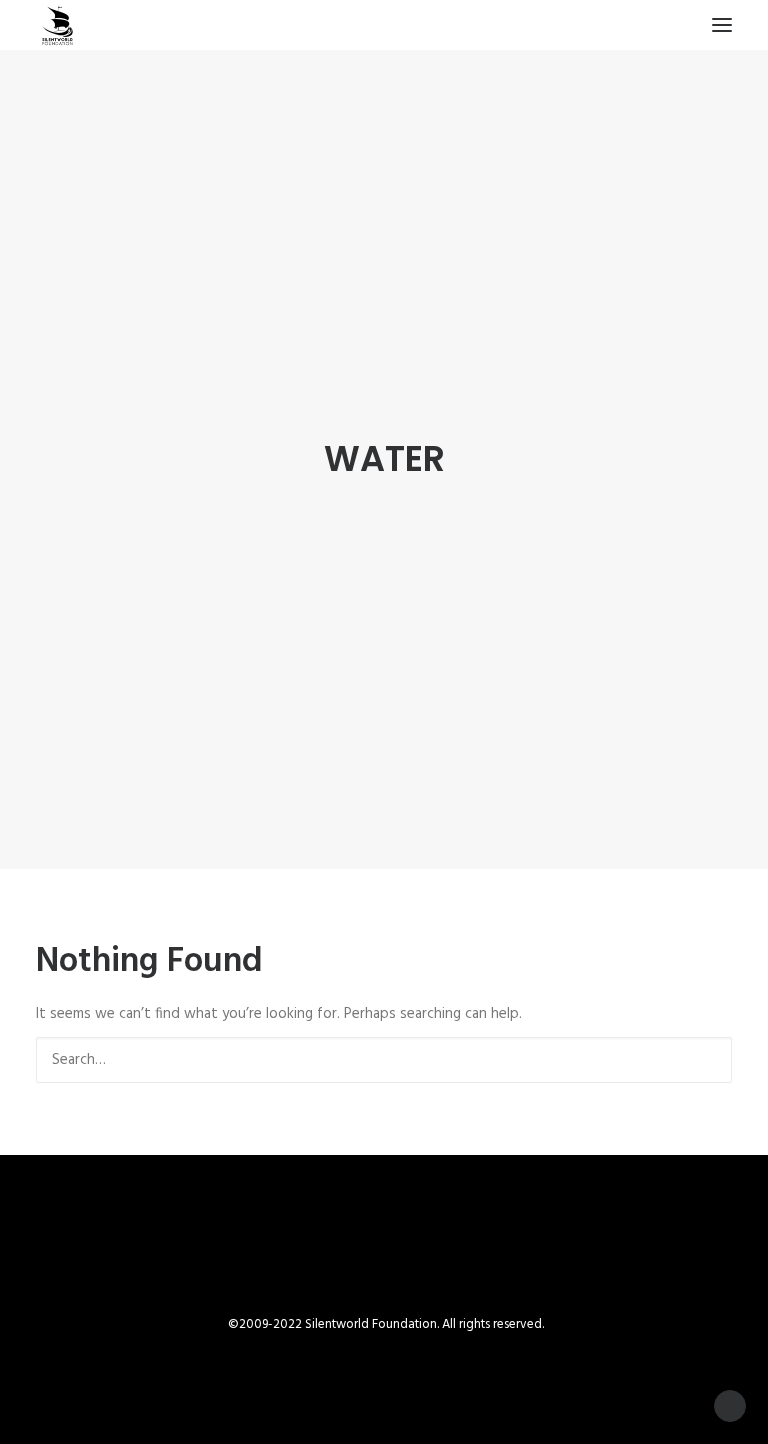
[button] (722, 25)
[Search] (384, 1060)
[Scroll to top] (730, 1406)
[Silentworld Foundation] (58, 25)
